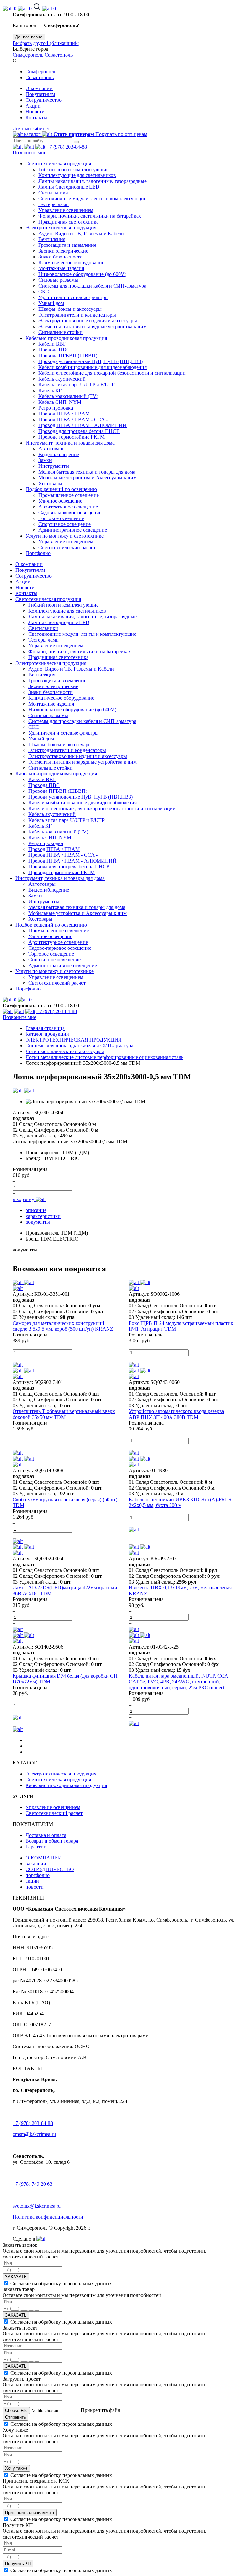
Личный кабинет (31, 128)
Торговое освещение (61, 518)
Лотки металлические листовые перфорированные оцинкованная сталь (104, 1057)
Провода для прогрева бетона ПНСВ (79, 431)
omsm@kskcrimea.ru (34, 2134)
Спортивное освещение (65, 524)
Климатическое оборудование (71, 262)
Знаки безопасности (61, 257)
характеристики (43, 1216)
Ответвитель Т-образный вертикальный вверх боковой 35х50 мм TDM (64, 1414)
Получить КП (18, 2564)
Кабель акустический (62, 379)
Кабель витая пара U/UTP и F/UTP (77, 385)
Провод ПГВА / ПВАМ (64, 414)
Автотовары (52, 449)
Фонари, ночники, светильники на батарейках (90, 216)
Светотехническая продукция (58, 164)
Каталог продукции (47, 1034)
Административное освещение (73, 530)
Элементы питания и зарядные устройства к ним (93, 326)
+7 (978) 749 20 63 (32, 2184)
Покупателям (40, 94)
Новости (35, 112)
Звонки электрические (63, 251)
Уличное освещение (60, 501)
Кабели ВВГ (52, 344)
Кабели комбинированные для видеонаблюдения (93, 367)
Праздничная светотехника (68, 222)
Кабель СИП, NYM (60, 402)
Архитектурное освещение (68, 507)
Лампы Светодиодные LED (69, 187)
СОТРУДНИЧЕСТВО (50, 1869)
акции (32, 1881)
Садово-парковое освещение (70, 513)
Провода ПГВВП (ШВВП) (68, 356)
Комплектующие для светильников (77, 175)
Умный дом (51, 303)
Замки (45, 460)
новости (35, 1887)
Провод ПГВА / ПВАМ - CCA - (73, 419)
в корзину (24, 1199)
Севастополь (59, 55)
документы (38, 1222)
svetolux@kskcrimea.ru (37, 2206)
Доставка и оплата (46, 1835)
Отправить (15, 2417)
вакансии (36, 1864)
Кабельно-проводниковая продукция (66, 338)
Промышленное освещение (69, 495)
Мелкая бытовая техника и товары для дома (87, 472)
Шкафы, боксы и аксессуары (70, 309)
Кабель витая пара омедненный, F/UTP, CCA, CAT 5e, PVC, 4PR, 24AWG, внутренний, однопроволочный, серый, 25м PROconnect (179, 1682)
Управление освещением (66, 210)
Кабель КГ (50, 390)
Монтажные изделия (61, 268)
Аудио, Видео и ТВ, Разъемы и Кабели (81, 233)
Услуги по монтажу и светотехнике (65, 536)
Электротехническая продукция (61, 228)
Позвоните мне (29, 153)
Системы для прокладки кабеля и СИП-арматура (92, 286)
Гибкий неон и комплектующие (73, 169)
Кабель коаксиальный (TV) (68, 396)
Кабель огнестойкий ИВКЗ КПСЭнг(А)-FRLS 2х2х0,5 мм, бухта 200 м (180, 1502)
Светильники (53, 193)
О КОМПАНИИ (44, 1858)
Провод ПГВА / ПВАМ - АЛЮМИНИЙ (83, 425)
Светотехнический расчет (67, 547)
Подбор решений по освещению (61, 489)
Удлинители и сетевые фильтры (73, 297)
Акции (33, 106)
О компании (39, 88)
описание (36, 1210)
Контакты (36, 117)
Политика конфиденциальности (48, 2217)
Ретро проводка (56, 408)
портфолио (38, 1875)
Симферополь (28, 55)
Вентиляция (52, 239)
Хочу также (16, 2468)
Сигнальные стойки (61, 332)
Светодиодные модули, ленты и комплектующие (92, 199)
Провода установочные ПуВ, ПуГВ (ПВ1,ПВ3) (91, 361)
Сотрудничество (44, 100)
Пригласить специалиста (30, 2513)
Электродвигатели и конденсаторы (77, 315)
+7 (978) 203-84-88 (67, 147)
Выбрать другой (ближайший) (46, 43)
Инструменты (54, 466)
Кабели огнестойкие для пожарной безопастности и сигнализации (112, 373)
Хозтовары (50, 483)
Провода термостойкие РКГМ (72, 437)
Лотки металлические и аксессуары (65, 1051)
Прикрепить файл (100, 2410)
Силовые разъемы (58, 280)
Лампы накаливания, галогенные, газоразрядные (93, 181)
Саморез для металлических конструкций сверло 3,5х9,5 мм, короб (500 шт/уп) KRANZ (63, 1326)
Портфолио (38, 553)
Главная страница (45, 1028)
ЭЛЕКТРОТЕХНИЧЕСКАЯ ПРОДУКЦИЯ (74, 1040)
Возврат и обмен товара (52, 1841)
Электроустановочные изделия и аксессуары (88, 321)
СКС (44, 292)
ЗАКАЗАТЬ (16, 2277)
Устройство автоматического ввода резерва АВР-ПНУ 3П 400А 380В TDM (176, 1414)
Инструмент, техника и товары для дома (70, 443)
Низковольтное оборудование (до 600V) (82, 274)
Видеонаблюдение (59, 454)
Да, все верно (29, 37)
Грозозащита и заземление (67, 245)
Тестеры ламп (54, 204)
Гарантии (36, 1847)
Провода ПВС (54, 350)
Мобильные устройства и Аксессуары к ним (88, 478)
